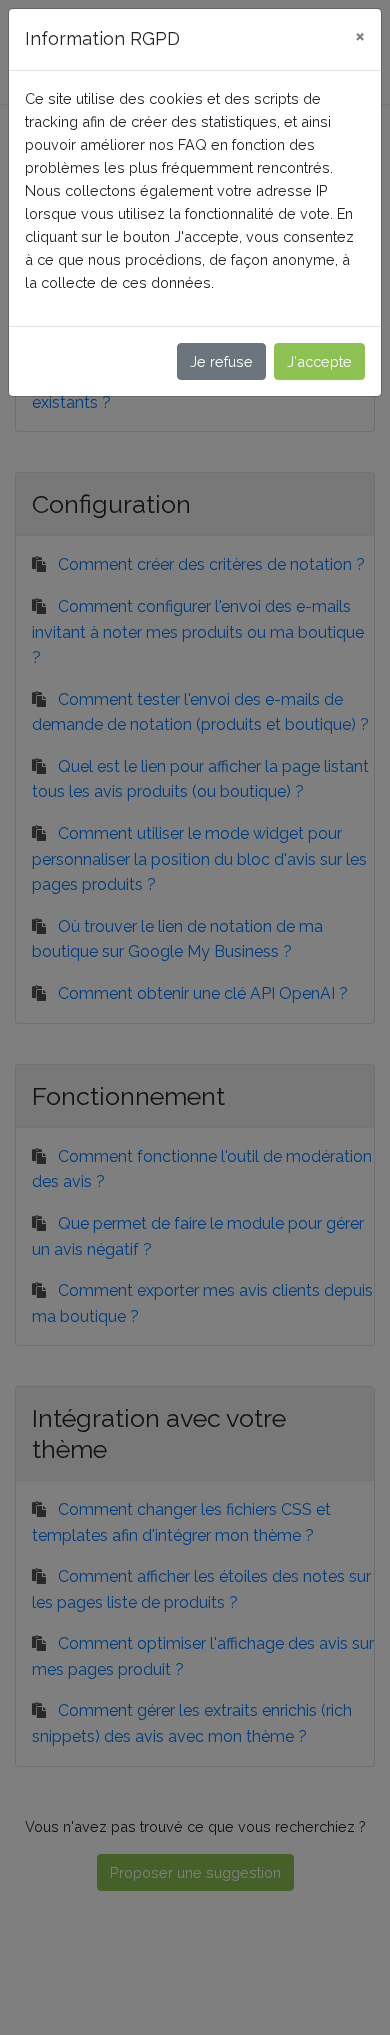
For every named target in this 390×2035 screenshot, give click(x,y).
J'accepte (319, 361)
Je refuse (221, 361)
